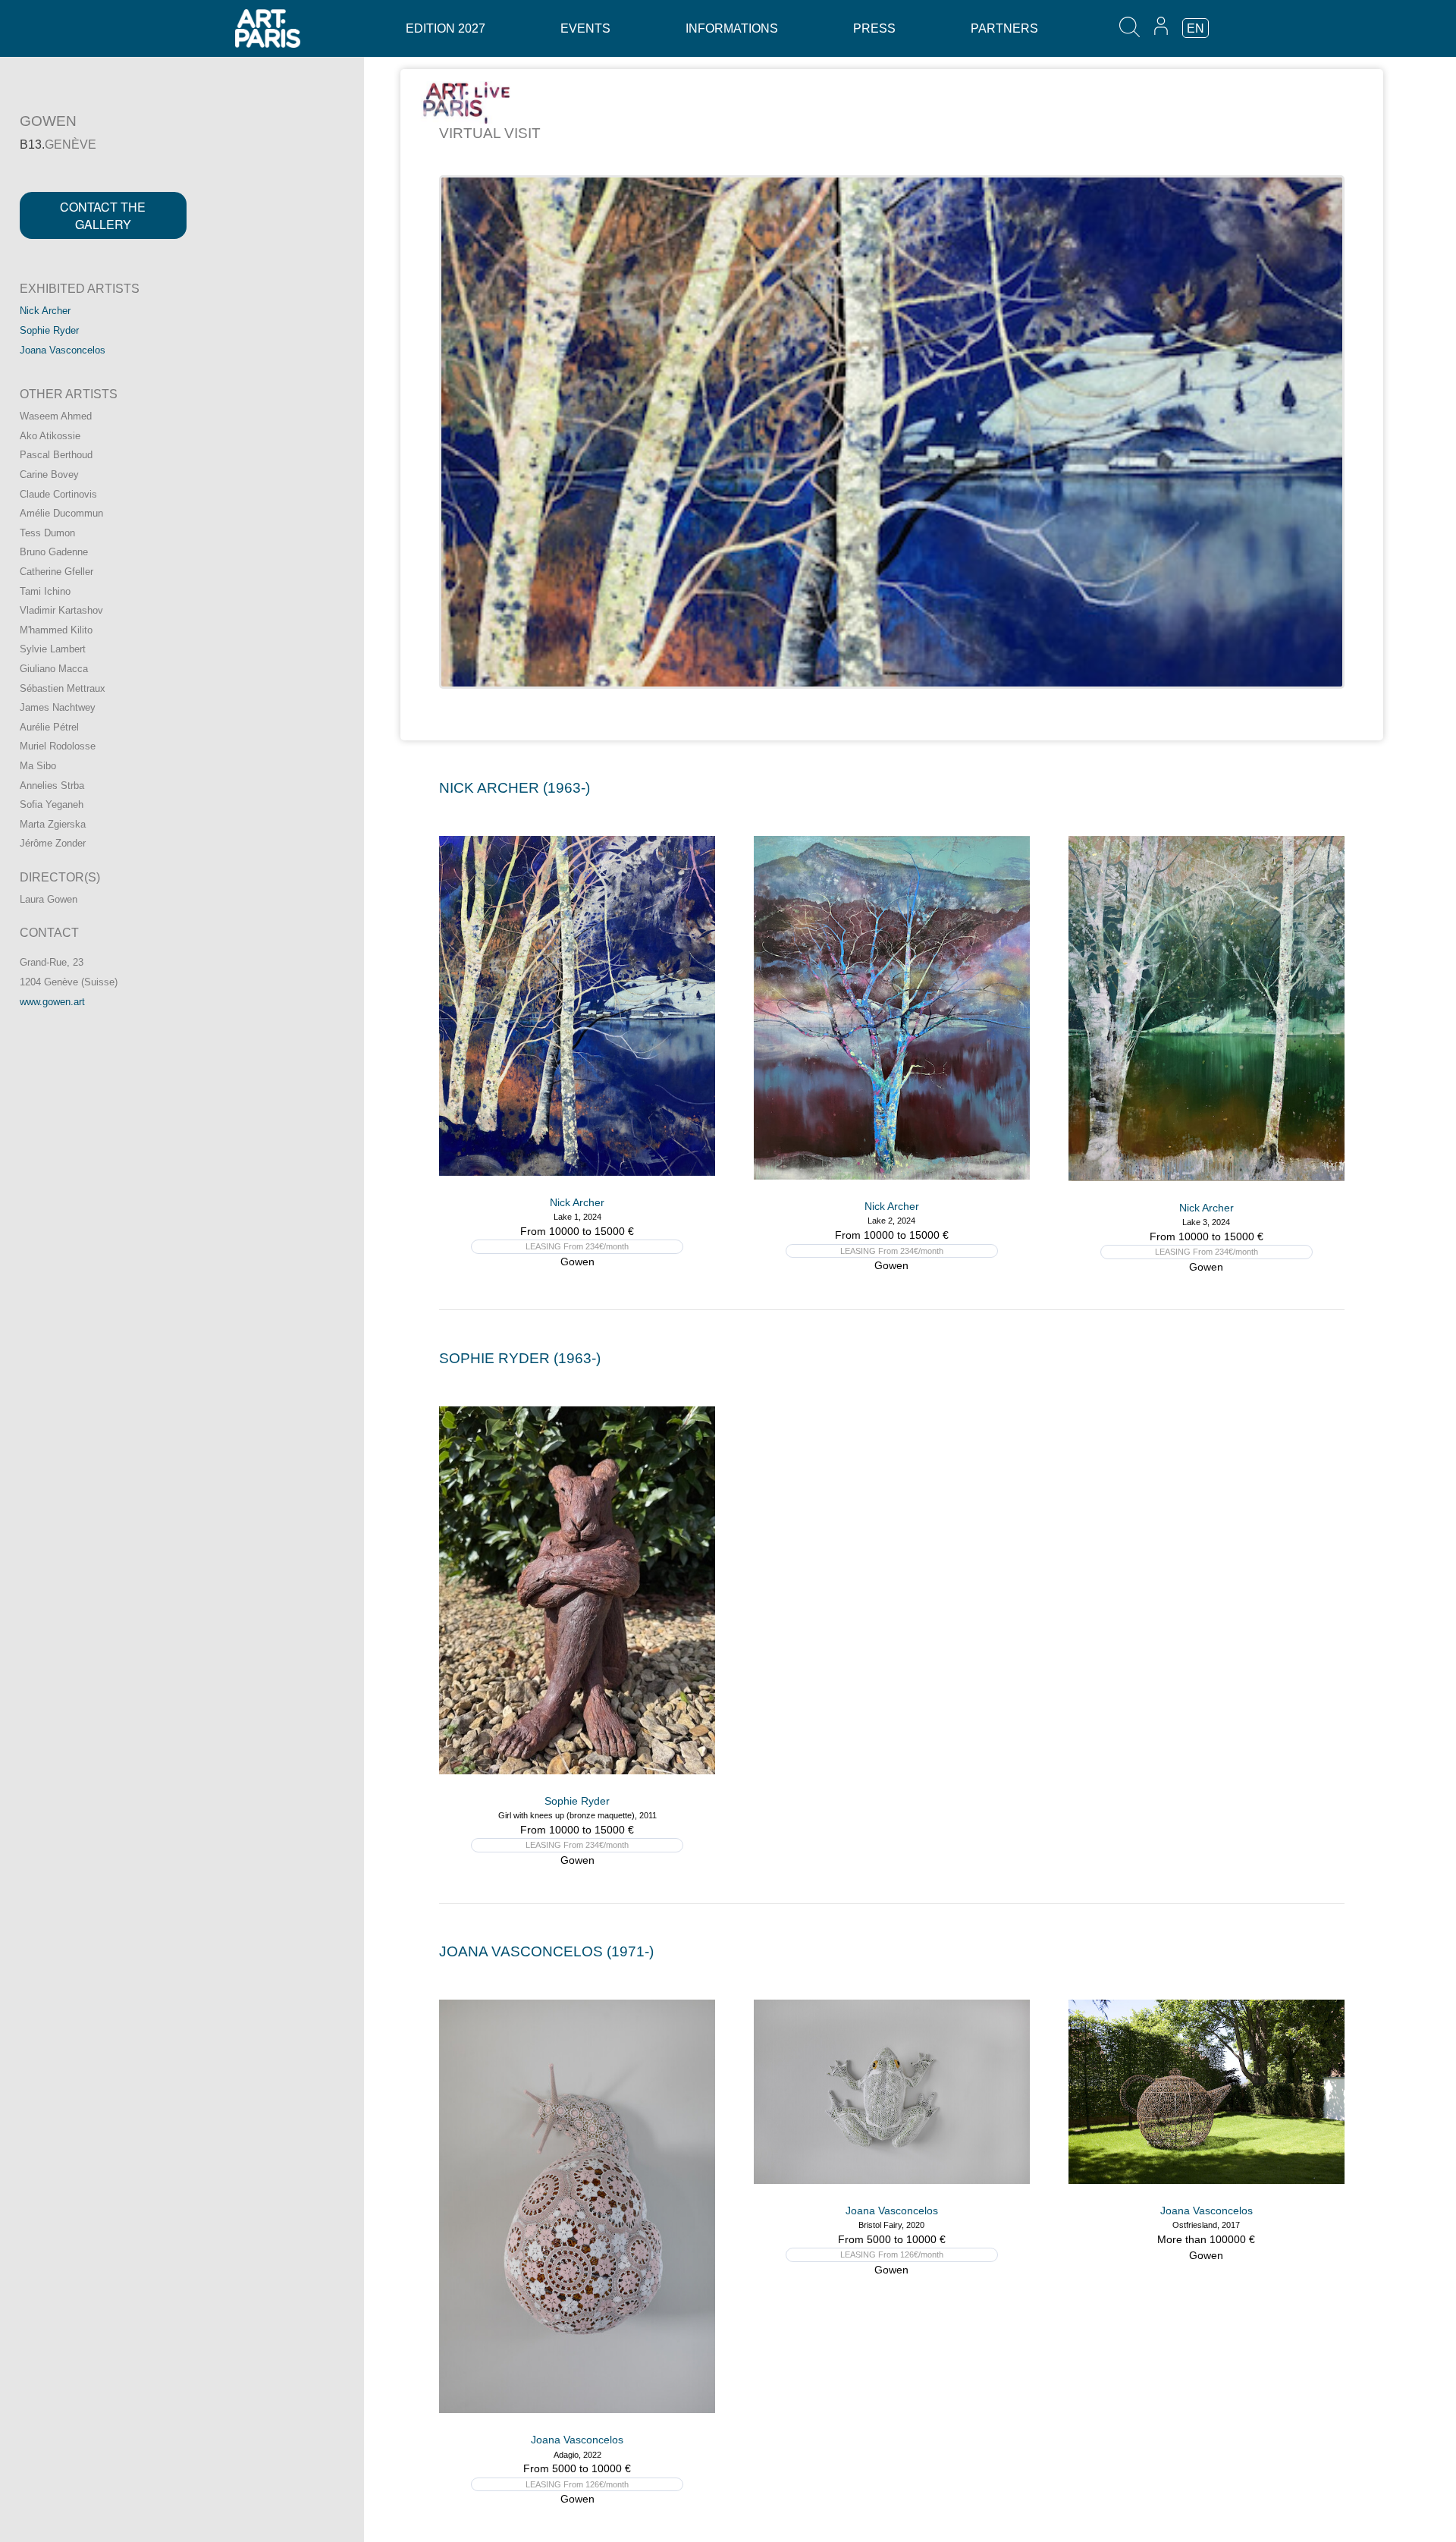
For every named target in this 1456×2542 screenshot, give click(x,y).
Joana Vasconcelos (63, 350)
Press (874, 28)
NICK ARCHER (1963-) (515, 788)
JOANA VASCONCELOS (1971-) (546, 1951)
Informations (732, 28)
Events (585, 28)
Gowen (577, 1262)
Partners (1004, 28)
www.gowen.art (52, 1002)
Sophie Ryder (49, 330)
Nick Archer (45, 311)
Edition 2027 (446, 28)
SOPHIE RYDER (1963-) (520, 1358)
